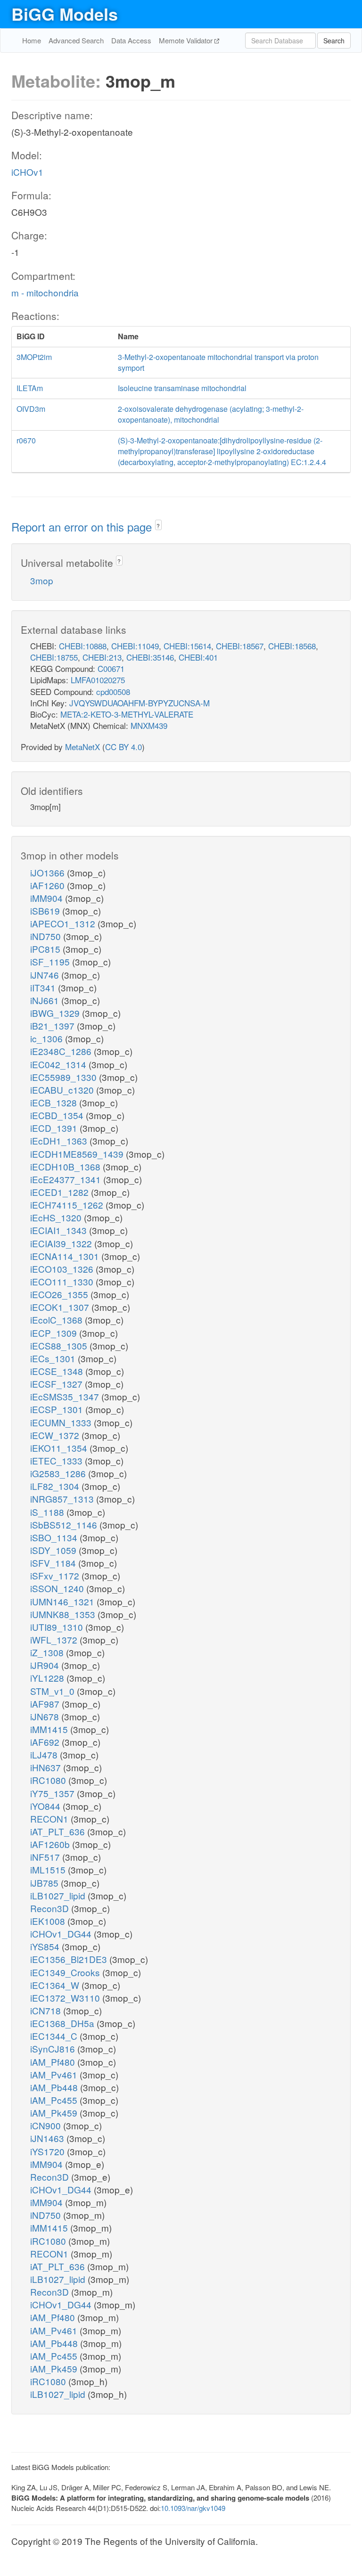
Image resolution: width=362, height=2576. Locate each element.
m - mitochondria (45, 292)
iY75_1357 (53, 1793)
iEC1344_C (55, 2036)
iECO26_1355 (60, 1294)
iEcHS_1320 (57, 1217)
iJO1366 (49, 872)
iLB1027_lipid (59, 1895)
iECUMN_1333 (62, 1422)
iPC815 (46, 949)
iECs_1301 (54, 1358)
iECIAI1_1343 (60, 1230)
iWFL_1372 (55, 1640)
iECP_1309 (55, 1333)
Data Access (131, 40)
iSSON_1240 (58, 1588)
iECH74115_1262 (68, 1205)
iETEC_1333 (58, 1460)
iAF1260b (51, 1844)
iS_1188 (48, 1512)
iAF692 (46, 1742)
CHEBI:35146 (150, 657)
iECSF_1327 (58, 1384)
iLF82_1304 (56, 1486)
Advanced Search (76, 40)
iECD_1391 (55, 1128)
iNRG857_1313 (63, 1499)
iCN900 (47, 2125)
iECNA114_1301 (66, 1256)
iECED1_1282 (61, 1192)
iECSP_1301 (58, 1409)
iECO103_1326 (63, 1269)
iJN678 (46, 1716)
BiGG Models (65, 14)
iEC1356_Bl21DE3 (70, 1959)
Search (334, 41)
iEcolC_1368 (58, 1320)
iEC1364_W (56, 1985)
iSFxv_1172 (56, 1575)
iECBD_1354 (58, 1115)
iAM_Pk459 (55, 2113)
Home (32, 40)
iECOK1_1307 (61, 1307)
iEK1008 (49, 1921)
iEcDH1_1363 (60, 1141)
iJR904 (46, 1665)
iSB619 (46, 911)
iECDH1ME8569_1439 (78, 1154)
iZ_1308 (48, 1652)
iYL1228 (48, 1678)
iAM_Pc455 (55, 2100)
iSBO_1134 (55, 1537)
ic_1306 (48, 1038)
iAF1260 (49, 885)
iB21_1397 (53, 1026)
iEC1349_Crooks (66, 1972)
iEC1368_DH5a (63, 2023)
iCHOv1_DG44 (62, 1934)
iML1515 (49, 1869)
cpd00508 (113, 691)
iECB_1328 (55, 1102)
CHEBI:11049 (135, 646)
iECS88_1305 (60, 1345)
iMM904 (48, 898)
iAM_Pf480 (54, 2062)
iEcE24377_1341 (67, 1179)
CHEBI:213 (102, 657)
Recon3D (51, 1908)
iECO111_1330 (63, 1281)
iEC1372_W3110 (66, 1998)
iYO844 (46, 1806)
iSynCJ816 (54, 2049)
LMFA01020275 (98, 680)
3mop (42, 580)
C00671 (111, 668)
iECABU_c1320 (63, 1090)
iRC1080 (49, 1780)
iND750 (47, 936)
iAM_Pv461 (55, 2074)
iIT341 (44, 987)
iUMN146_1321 (63, 1601)
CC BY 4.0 (123, 747)
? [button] (158, 526)
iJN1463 (48, 2138)
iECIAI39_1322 (62, 1243)
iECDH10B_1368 (66, 1166)
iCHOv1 (27, 172)
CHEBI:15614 (187, 646)
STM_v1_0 (53, 1691)
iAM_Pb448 (55, 2087)
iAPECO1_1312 (64, 923)
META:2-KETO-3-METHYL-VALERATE (127, 714)
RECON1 (50, 1819)
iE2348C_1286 (62, 1051)
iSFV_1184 (54, 1563)
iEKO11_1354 (60, 1448)
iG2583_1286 (59, 1473)
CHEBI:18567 (240, 646)
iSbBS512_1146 (65, 1525)
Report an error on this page (83, 527)
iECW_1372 (56, 1435)
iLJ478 (45, 1754)
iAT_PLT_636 (59, 1831)
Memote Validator (187, 40)
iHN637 (47, 1767)
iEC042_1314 (59, 1064)
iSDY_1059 (54, 1550)
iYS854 (46, 1946)
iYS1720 (49, 2151)
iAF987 (46, 1704)
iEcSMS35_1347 (66, 1396)
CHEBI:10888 (83, 646)
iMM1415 (50, 1729)
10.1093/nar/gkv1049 (193, 2508)
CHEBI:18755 (54, 657)
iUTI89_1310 (58, 1627)
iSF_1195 (51, 961)
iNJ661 (46, 1000)
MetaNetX (82, 747)
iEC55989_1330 (65, 1077)
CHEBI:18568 (292, 646)
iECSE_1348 (58, 1371)
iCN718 (47, 2010)
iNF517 (46, 1857)
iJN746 (46, 975)
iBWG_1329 (56, 1013)
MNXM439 (149, 725)
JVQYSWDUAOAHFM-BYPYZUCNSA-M (140, 703)
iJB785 (45, 1883)
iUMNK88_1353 (64, 1614)
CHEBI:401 (198, 657)
